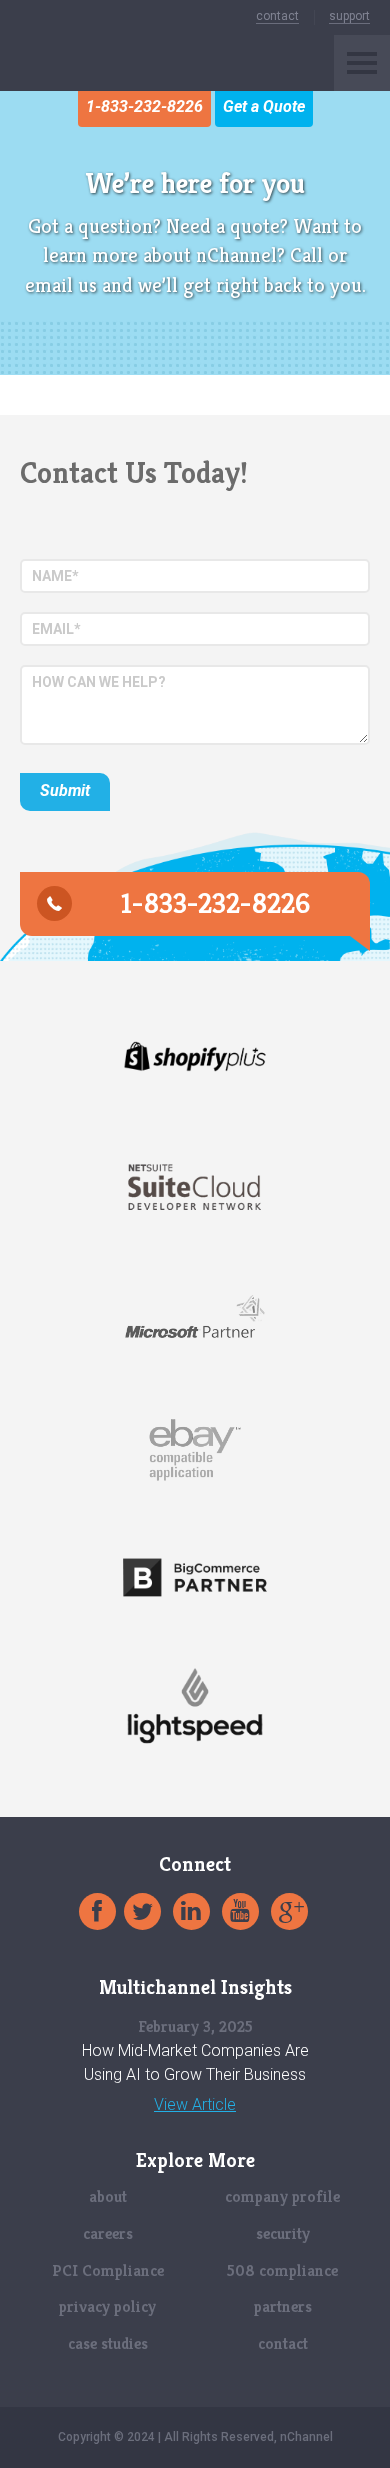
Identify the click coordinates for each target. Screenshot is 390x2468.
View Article (195, 2105)
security (283, 2233)
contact (277, 16)
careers (108, 2233)
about (108, 2196)
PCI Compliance (108, 2270)
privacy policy (107, 2306)
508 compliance (282, 2270)
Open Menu (362, 63)
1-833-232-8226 (144, 106)
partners (283, 2306)
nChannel (62, 62)
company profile (282, 2196)
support (349, 16)
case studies (108, 2343)
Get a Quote (264, 106)
